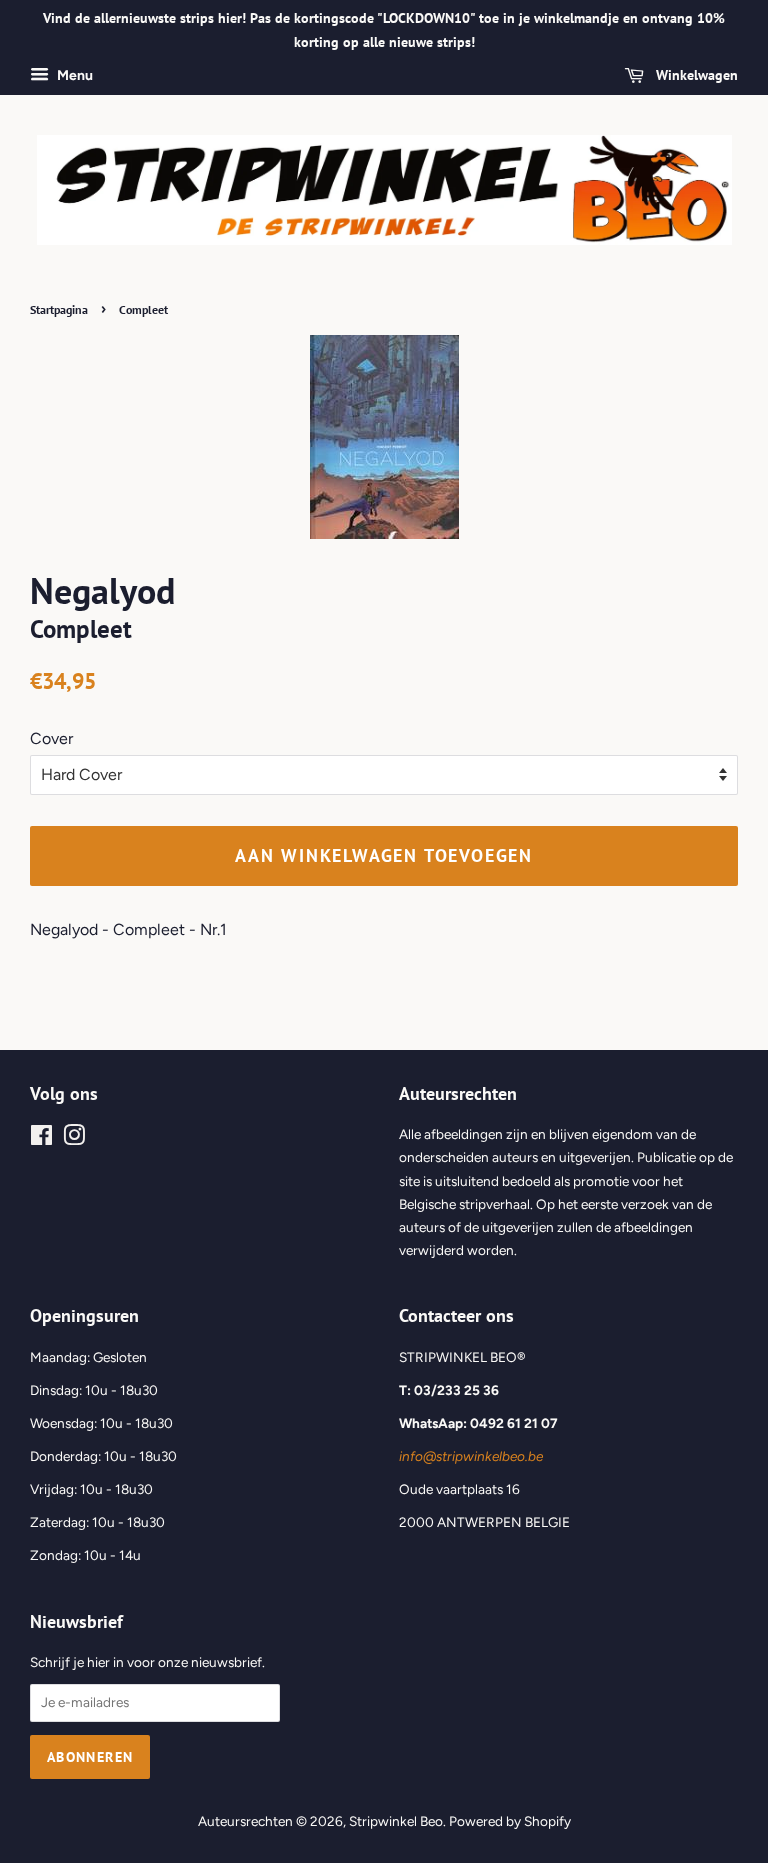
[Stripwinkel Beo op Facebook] (41, 1139)
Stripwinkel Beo (396, 1821)
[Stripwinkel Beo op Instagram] (74, 1139)
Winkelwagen (695, 75)
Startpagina (59, 309)
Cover (51, 738)
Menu (73, 75)
